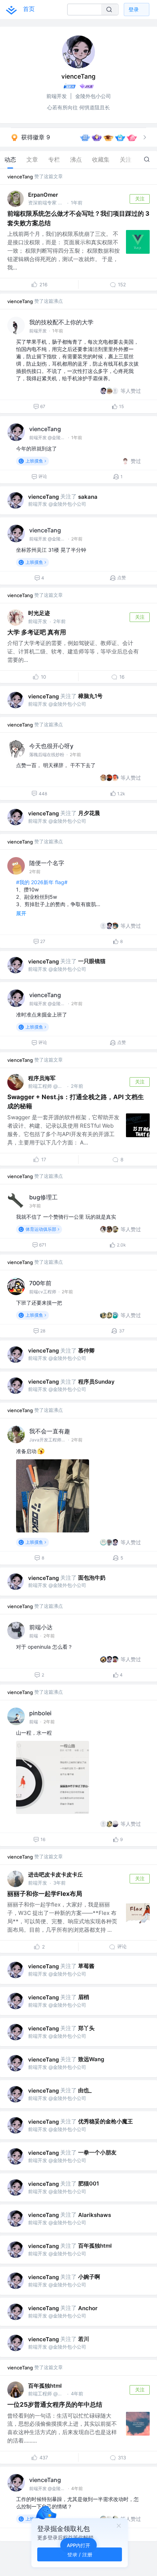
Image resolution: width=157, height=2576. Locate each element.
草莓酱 (86, 1966)
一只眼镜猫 (92, 961)
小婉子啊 (89, 2277)
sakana (88, 497)
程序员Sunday (96, 1382)
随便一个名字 (47, 863)
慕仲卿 (86, 1351)
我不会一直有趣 (50, 1431)
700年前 (40, 1283)
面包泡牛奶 (92, 1578)
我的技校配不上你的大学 (61, 322)
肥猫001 (89, 2183)
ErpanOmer (43, 195)
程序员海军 (42, 1078)
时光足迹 (39, 613)
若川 (84, 2339)
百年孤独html (95, 2246)
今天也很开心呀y (51, 746)
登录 (134, 9)
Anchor (88, 2308)
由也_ (85, 2090)
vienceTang (20, 177)
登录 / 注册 (80, 2554)
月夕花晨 (89, 813)
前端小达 (41, 1627)
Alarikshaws (95, 2215)
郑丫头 (86, 2028)
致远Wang (91, 2059)
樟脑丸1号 (90, 696)
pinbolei (40, 1713)
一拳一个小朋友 (97, 2152)
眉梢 (84, 1997)
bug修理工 (43, 1197)
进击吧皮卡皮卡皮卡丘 (55, 1875)
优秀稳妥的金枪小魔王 (106, 2121)
